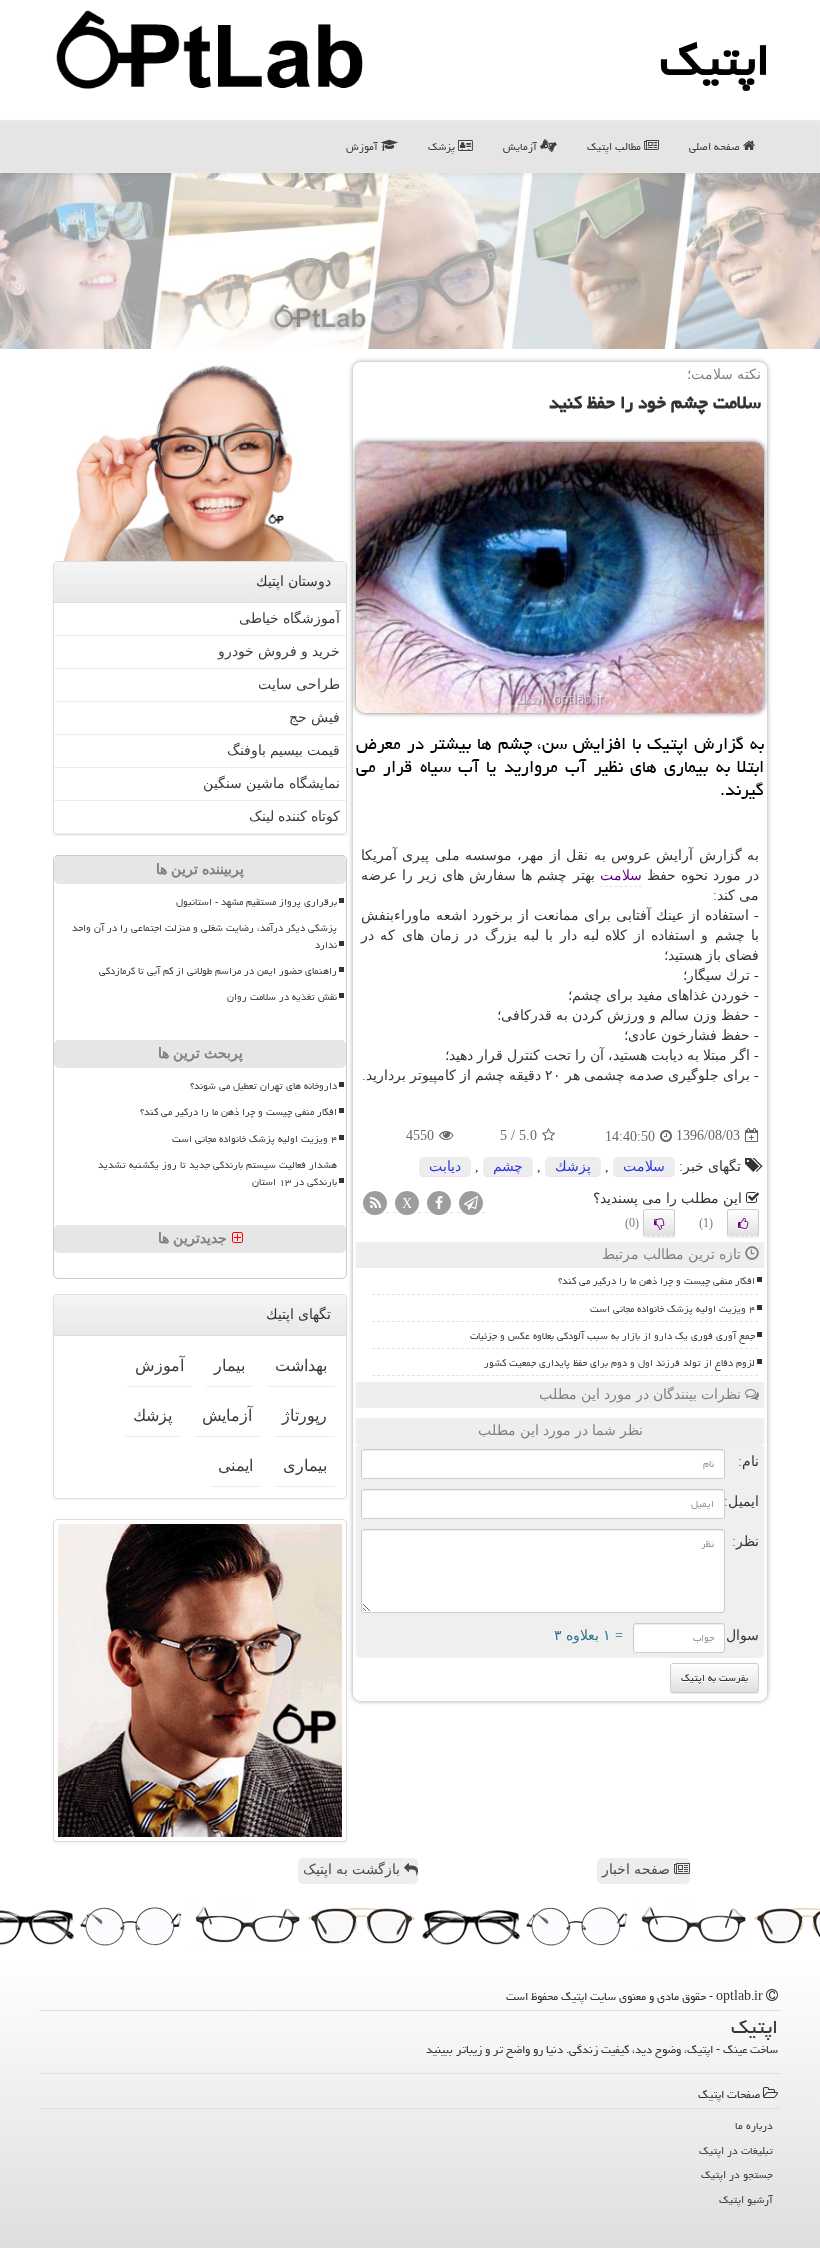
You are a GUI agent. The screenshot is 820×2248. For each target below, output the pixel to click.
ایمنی (235, 1465)
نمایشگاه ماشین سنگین (271, 783)
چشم (508, 1166)
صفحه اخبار (638, 1869)
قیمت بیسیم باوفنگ (283, 750)
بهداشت (301, 1365)
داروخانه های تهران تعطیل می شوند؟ (263, 1086)
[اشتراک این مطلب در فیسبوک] (439, 1203)
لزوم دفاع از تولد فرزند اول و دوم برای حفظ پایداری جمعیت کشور (619, 1363)
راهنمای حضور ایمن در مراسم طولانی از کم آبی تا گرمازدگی (218, 971)
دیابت (445, 1166)
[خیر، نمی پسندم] (659, 1223)
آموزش (363, 146)
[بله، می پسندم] (743, 1223)
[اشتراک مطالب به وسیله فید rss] (375, 1203)
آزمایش (521, 146)
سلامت (621, 875)
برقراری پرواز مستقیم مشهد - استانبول (256, 902)
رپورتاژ (304, 1415)
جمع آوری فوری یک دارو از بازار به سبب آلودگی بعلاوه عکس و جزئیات (612, 1336)
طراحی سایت (299, 684)
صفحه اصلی (716, 146)
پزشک (443, 146)
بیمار (229, 1365)
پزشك (573, 1166)
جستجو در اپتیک (737, 2174)
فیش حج (314, 717)
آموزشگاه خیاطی (289, 618)
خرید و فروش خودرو (279, 651)
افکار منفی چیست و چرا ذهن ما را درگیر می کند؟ (656, 1281)
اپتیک (715, 60)
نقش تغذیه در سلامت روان (282, 997)
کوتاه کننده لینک (294, 816)
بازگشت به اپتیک (353, 1869)
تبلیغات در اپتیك (736, 2150)
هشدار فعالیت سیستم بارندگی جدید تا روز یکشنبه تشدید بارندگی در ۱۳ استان (217, 1173)
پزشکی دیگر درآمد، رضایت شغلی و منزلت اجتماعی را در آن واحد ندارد (204, 936)
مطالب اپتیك (615, 146)
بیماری (305, 1465)
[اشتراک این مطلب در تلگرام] (471, 1203)
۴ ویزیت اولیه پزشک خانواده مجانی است (672, 1309)
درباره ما (754, 2125)
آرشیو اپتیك (746, 2199)
